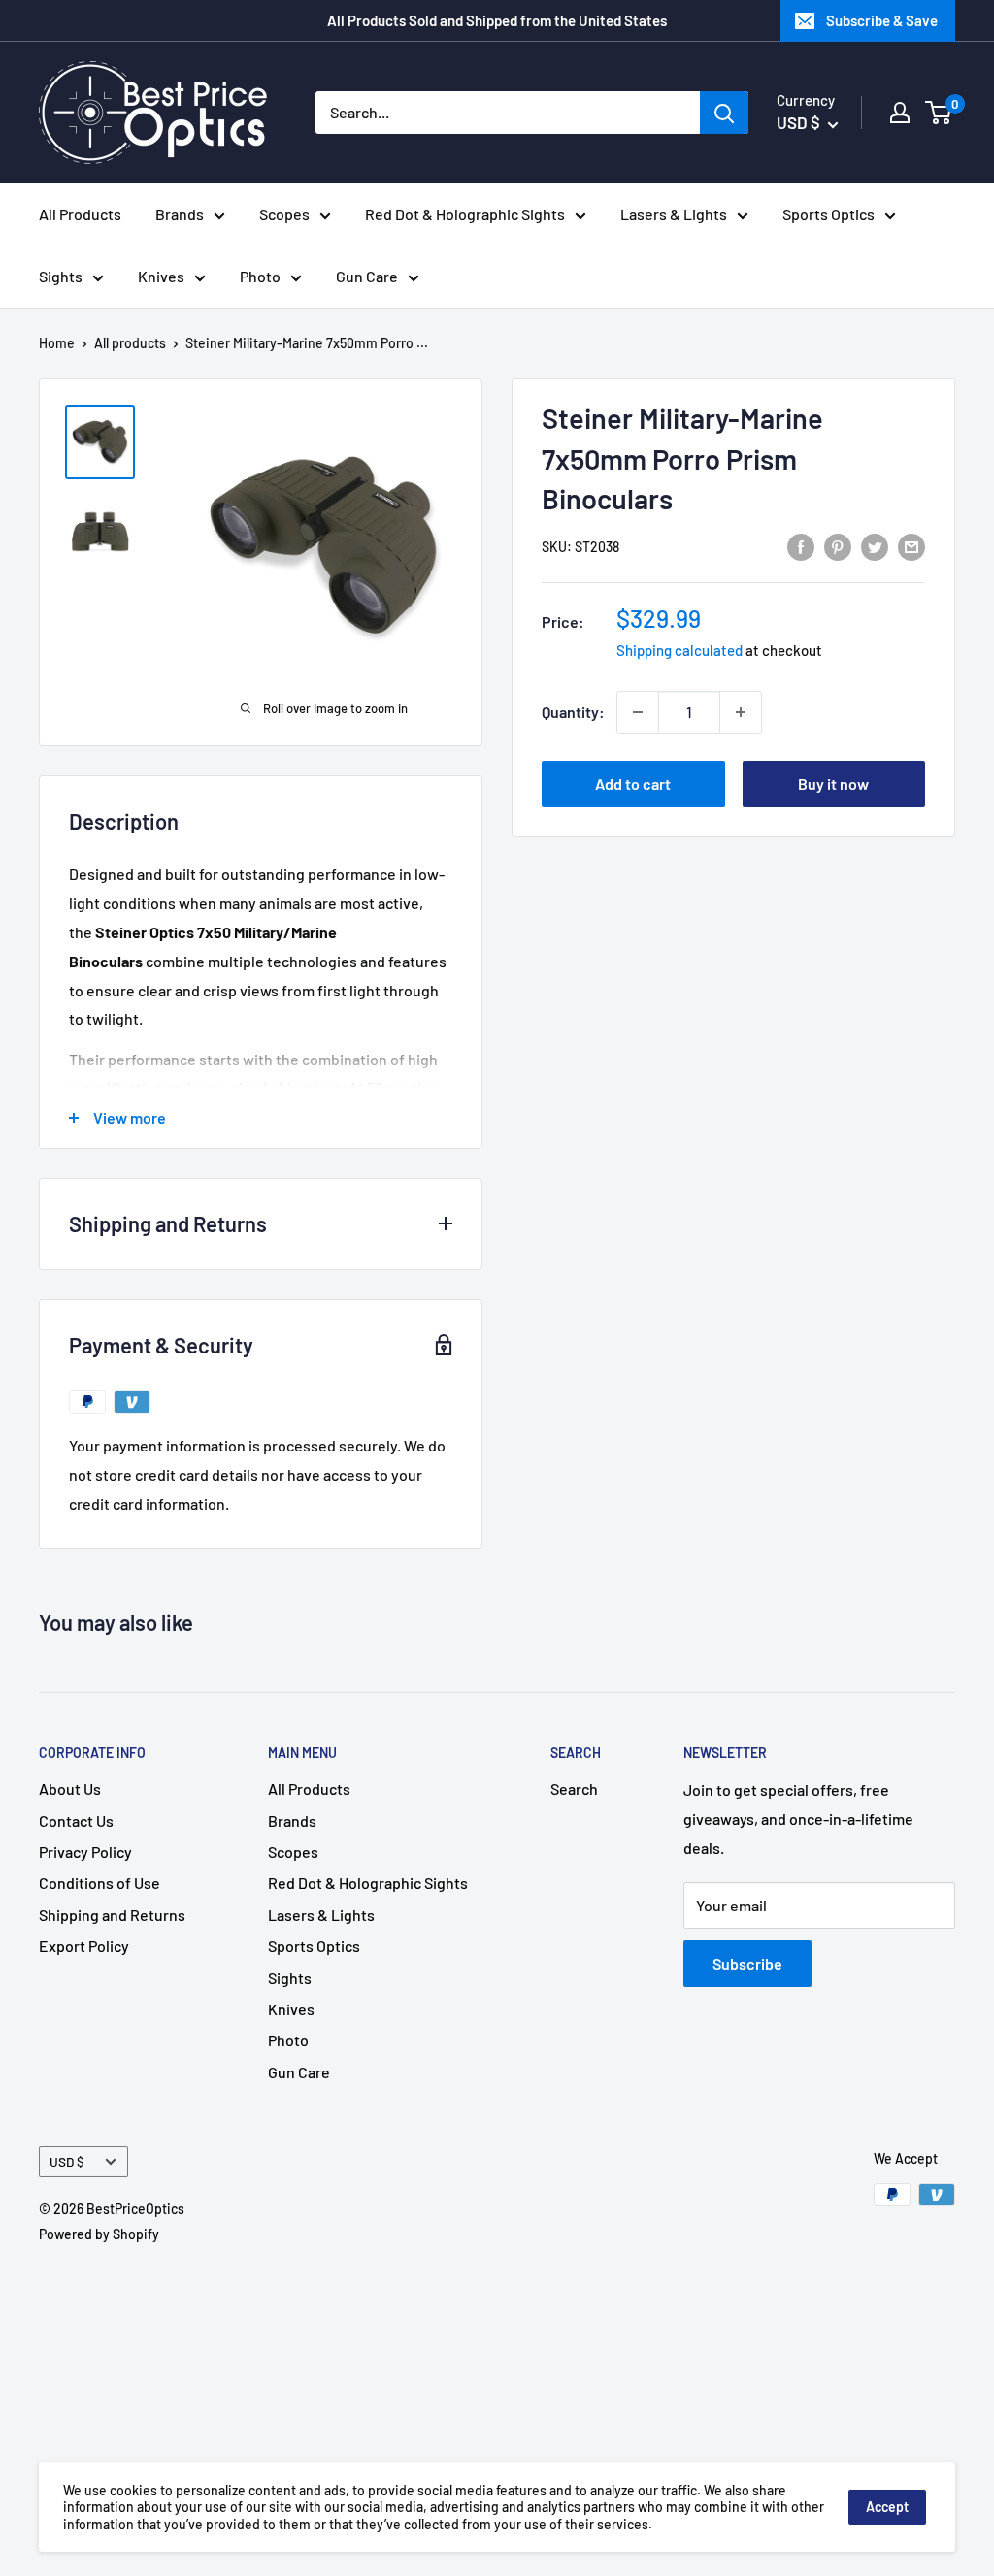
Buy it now (833, 783)
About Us (70, 1789)
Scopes (284, 214)
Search (574, 1789)
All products (130, 343)
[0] (939, 113)
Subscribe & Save (882, 20)
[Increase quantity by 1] (741, 712)
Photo (260, 276)
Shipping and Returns (112, 1915)
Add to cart (633, 783)
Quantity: (573, 712)
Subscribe (747, 1963)
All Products (80, 214)
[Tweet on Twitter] (875, 546)
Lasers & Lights (674, 214)
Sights (61, 276)
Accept (887, 2507)
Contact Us (76, 1821)
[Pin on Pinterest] (838, 546)
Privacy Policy (85, 1852)
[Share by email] (911, 546)
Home (57, 343)
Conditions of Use (99, 1883)
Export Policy (84, 1946)
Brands (180, 214)
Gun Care (367, 276)
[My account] (900, 113)
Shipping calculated (679, 650)
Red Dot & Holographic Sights (465, 214)
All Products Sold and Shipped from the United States (497, 20)
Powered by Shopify (99, 2234)
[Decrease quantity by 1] (638, 712)
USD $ (67, 2161)
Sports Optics (828, 214)
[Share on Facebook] (801, 546)
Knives (161, 276)
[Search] (724, 113)
